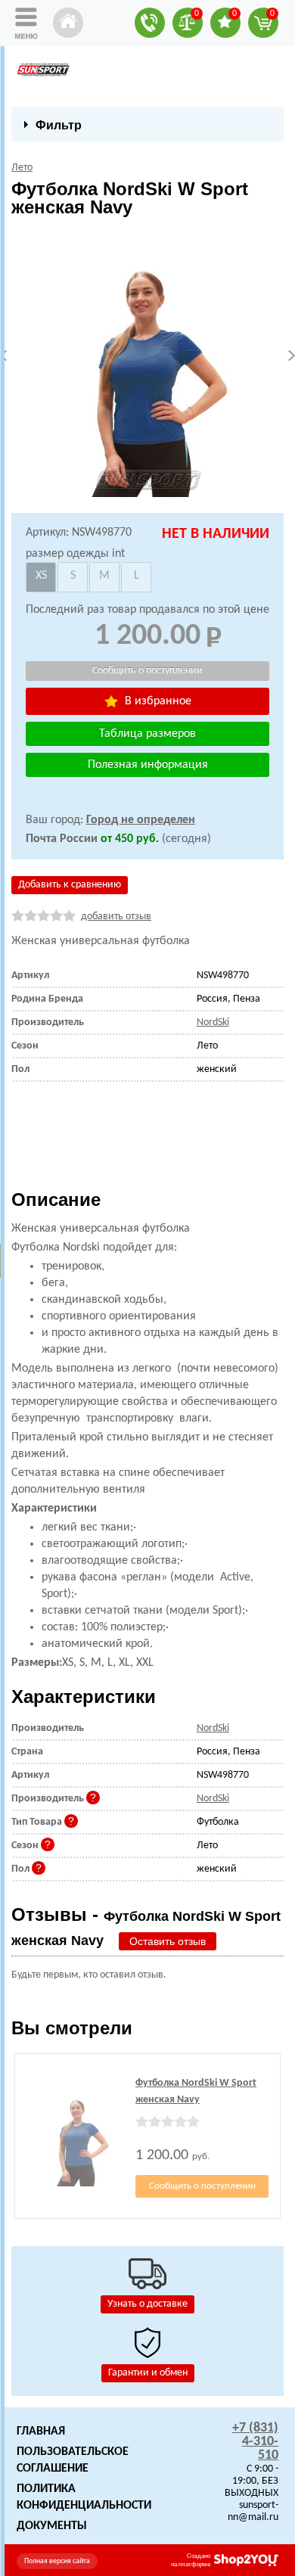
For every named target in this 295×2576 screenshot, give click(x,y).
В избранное (157, 701)
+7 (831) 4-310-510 (255, 2442)
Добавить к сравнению (70, 885)
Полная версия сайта (57, 2561)
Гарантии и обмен (148, 2373)
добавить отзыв (116, 917)
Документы (52, 2526)
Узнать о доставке (147, 2304)
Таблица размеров (147, 734)
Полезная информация (148, 765)
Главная (41, 2432)
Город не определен (141, 820)
